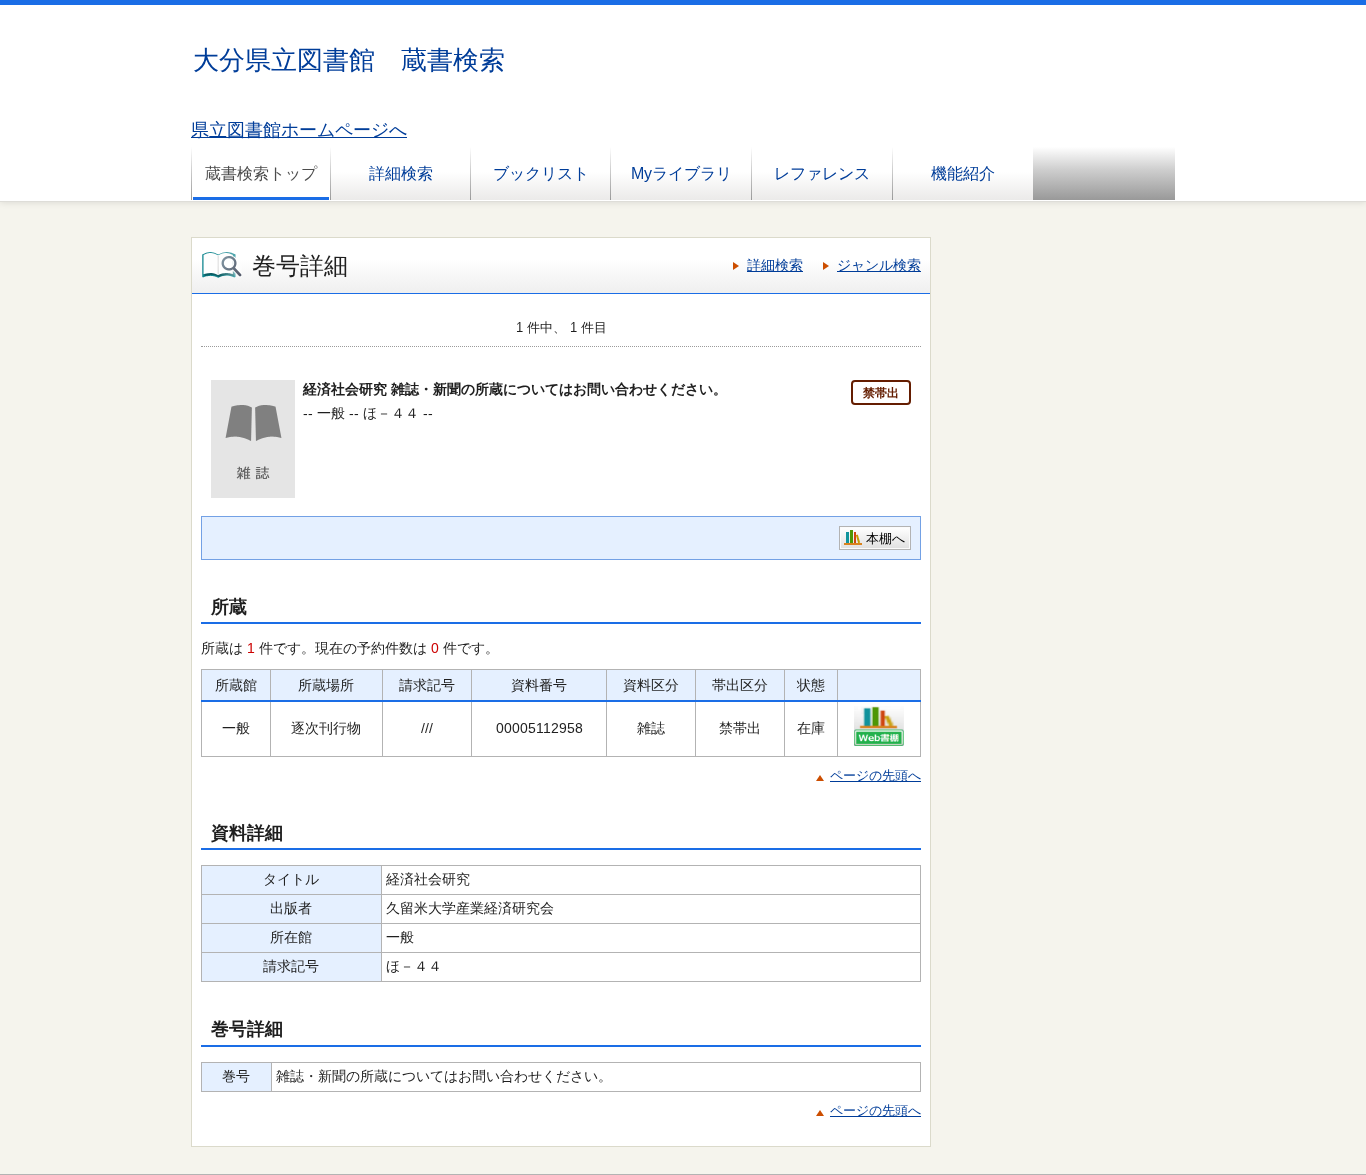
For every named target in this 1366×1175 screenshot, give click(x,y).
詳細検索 (401, 173)
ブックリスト (541, 173)
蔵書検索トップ (261, 173)
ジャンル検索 (879, 265)
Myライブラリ (681, 173)
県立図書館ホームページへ (299, 130)
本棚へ (885, 538)
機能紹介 (963, 173)
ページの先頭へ (875, 775)
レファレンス (822, 173)
